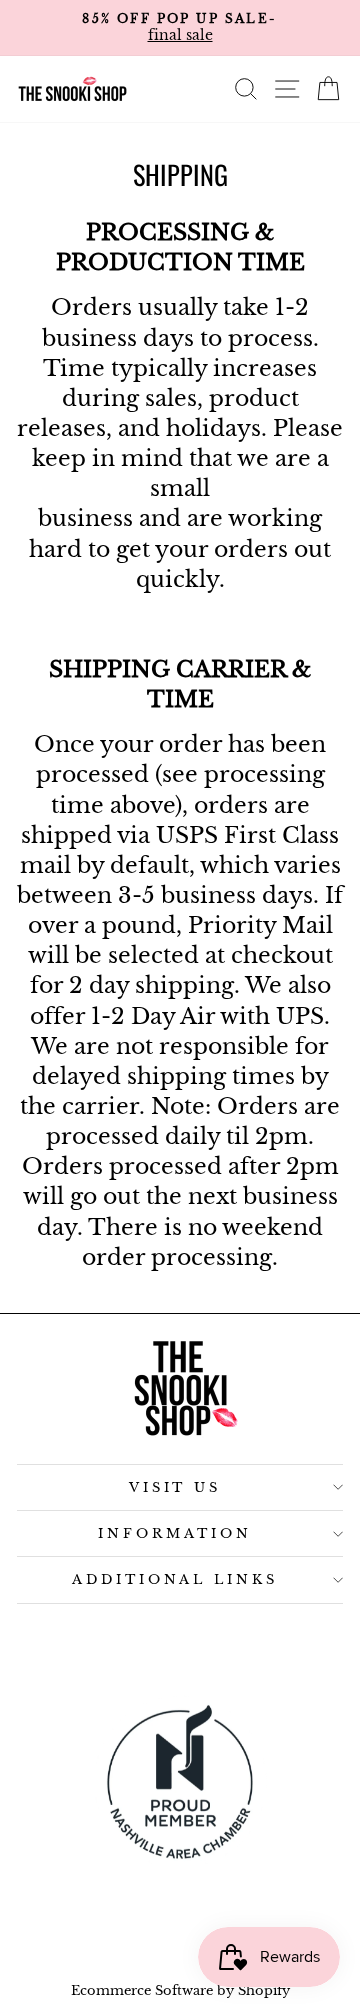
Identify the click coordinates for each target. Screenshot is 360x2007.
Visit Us (175, 1487)
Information (175, 1533)
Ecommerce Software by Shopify (180, 1990)
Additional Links (175, 1579)
